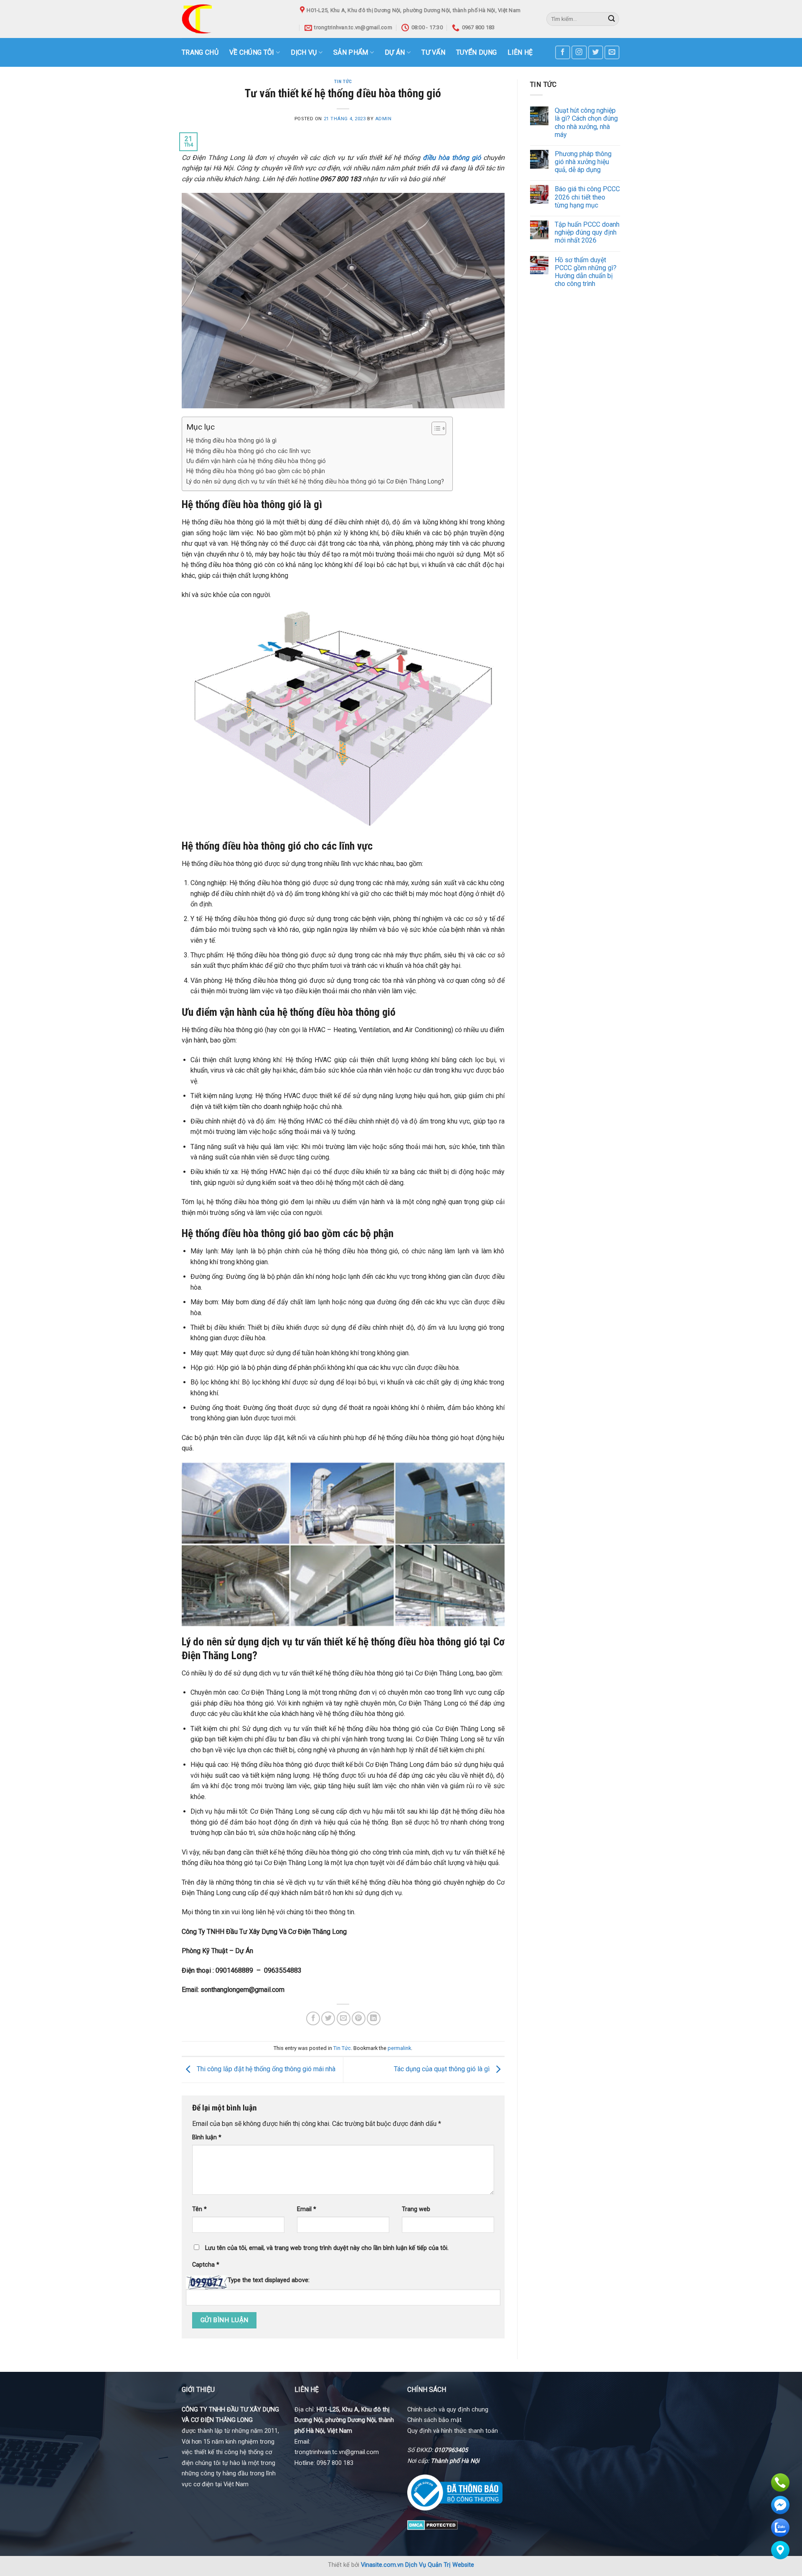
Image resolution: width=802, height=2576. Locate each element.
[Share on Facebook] (313, 2018)
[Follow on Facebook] (563, 52)
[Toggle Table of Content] (435, 428)
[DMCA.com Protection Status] (433, 2524)
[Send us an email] (612, 52)
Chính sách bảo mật (434, 2420)
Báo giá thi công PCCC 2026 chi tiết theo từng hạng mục (587, 197)
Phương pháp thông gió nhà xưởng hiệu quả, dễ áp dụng (583, 162)
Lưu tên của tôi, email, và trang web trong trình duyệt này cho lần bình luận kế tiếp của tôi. (327, 2248)
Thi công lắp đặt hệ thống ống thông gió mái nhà (265, 2069)
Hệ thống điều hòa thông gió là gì (231, 441)
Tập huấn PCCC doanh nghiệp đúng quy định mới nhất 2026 (587, 232)
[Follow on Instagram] (579, 52)
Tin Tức (343, 82)
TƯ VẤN (433, 52)
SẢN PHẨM (351, 52)
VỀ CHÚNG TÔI (252, 52)
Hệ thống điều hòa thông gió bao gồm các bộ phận (256, 471)
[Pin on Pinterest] (359, 2018)
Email (307, 2209)
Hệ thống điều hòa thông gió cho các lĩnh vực (249, 451)
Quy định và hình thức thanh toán (453, 2431)
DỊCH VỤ (304, 52)
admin (383, 119)
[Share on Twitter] (328, 2018)
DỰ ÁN (395, 52)
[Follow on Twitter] (596, 52)
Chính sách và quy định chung (448, 2410)
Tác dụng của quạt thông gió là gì (443, 2069)
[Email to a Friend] (344, 2018)
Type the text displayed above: (269, 2280)
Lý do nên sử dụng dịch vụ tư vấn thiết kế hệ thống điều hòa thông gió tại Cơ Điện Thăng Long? (315, 482)
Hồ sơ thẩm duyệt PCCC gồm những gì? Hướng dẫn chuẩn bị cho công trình (586, 272)
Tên (199, 2209)
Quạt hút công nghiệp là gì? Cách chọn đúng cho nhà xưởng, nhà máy (586, 123)
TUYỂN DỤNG (476, 52)
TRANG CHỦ (200, 52)
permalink (399, 2048)
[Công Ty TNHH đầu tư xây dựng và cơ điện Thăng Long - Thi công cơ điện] (235, 19)
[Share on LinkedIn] (374, 2018)
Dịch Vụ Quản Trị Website (440, 2565)
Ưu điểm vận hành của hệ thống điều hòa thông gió (256, 461)
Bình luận (207, 2137)
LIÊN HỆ (520, 52)
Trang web (416, 2209)
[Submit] (612, 19)
